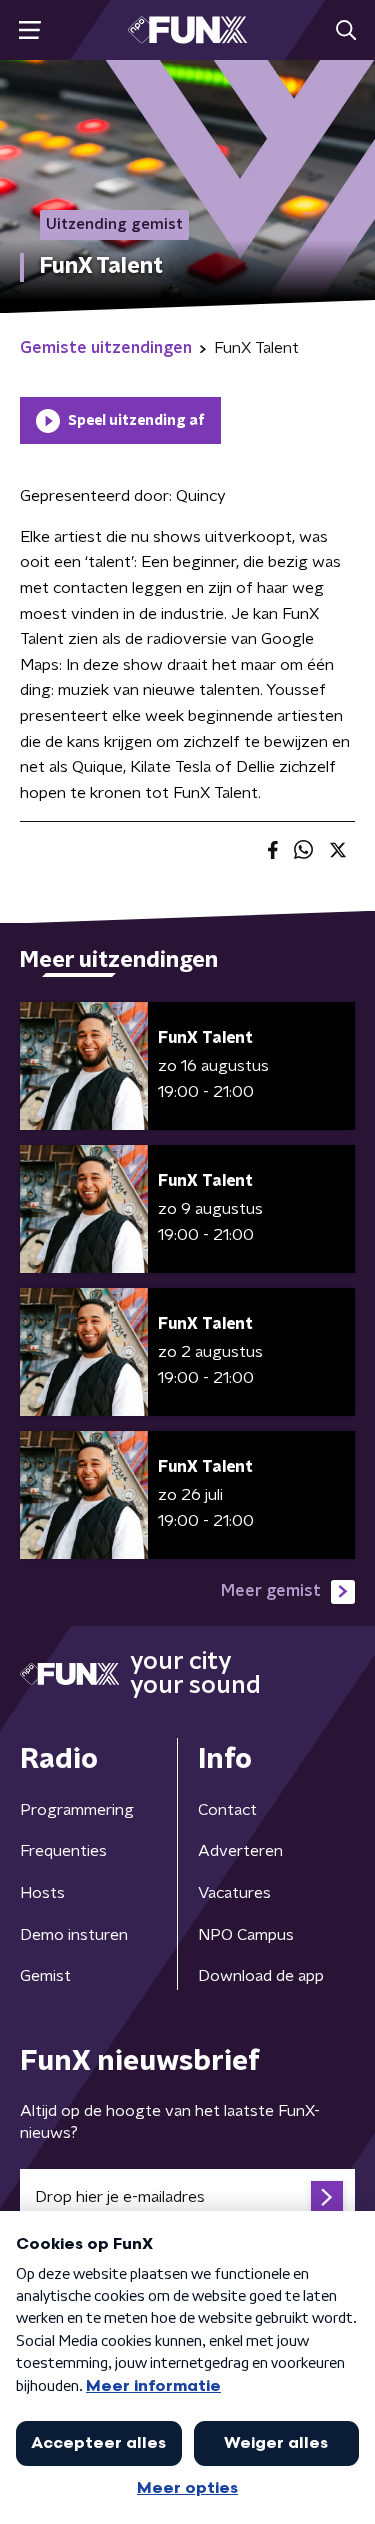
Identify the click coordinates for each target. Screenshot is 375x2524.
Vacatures (234, 1893)
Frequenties (63, 1851)
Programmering (77, 1810)
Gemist (45, 1976)
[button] (29, 30)
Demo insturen (74, 1935)
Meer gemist (271, 1591)
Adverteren (240, 1851)
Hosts (42, 1893)
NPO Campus (246, 1935)
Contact (227, 1810)
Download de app (261, 1976)
